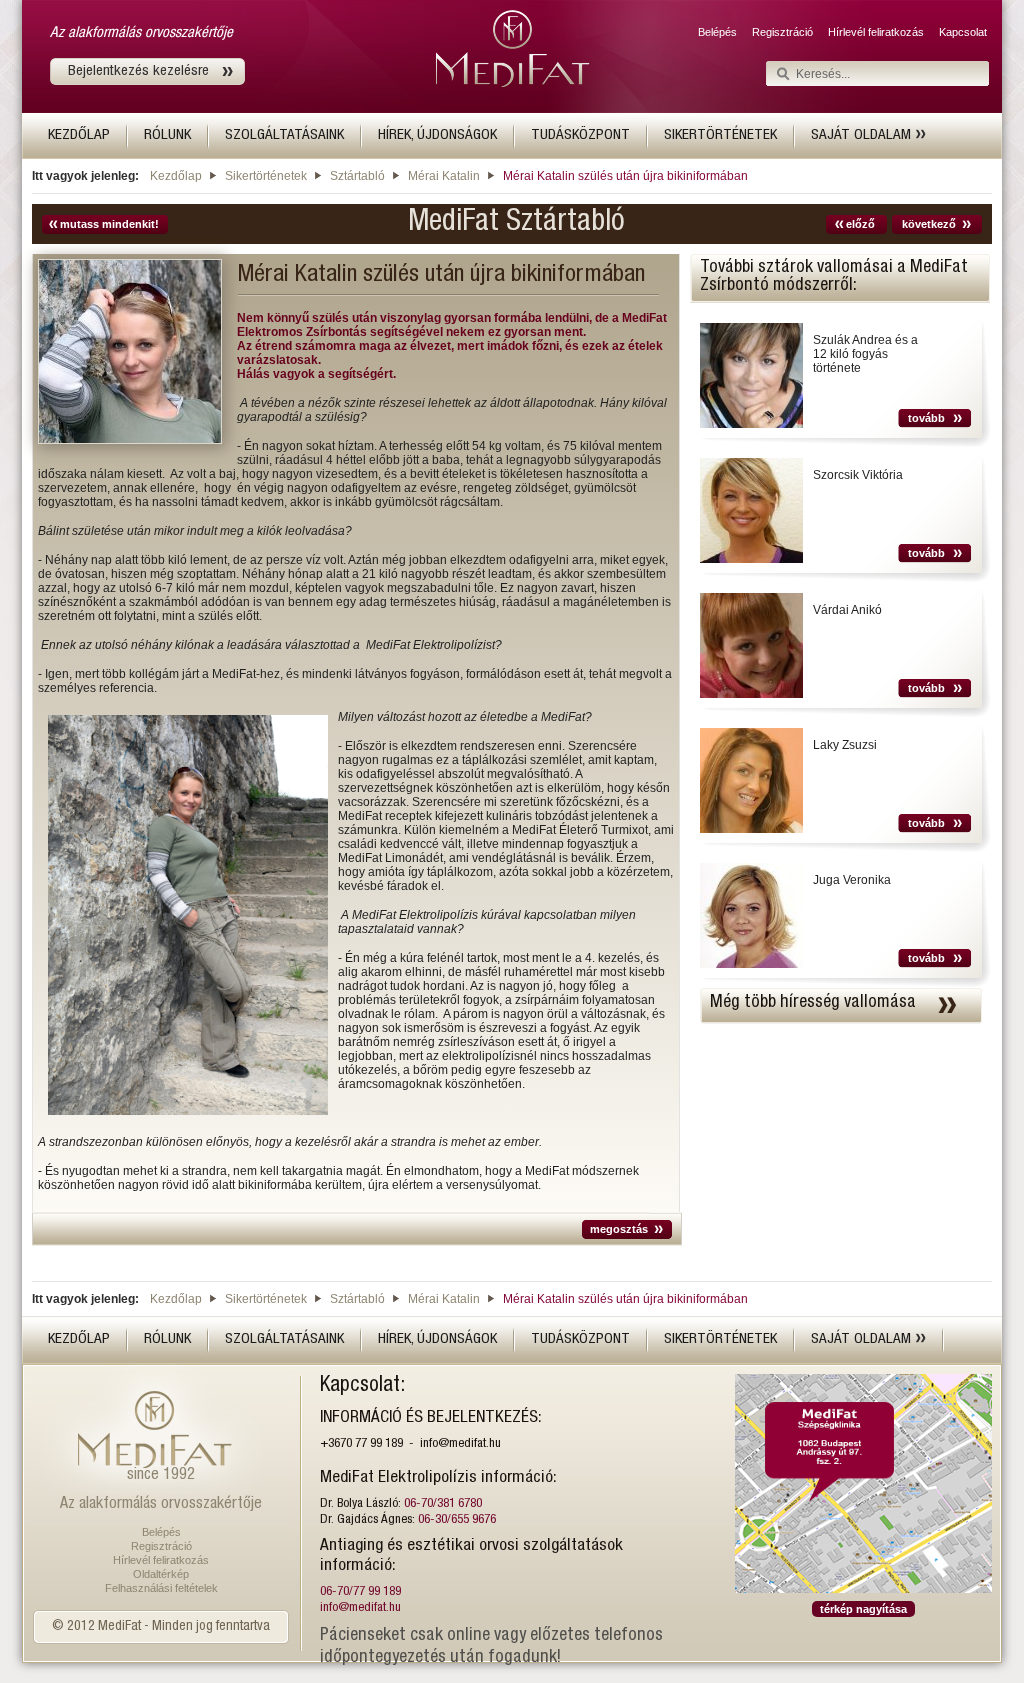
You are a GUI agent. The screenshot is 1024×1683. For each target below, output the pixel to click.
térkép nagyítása (863, 1609)
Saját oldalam (863, 135)
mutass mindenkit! (109, 224)
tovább (926, 418)
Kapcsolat (963, 32)
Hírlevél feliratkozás (876, 32)
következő (929, 224)
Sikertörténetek (720, 135)
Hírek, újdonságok (437, 135)
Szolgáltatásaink (284, 135)
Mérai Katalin (444, 176)
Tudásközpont (580, 135)
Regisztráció (782, 32)
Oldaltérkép (161, 1574)
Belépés (717, 32)
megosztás (619, 1229)
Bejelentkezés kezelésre (138, 71)
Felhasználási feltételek (161, 1588)
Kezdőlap (79, 135)
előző (860, 224)
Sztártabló (357, 176)
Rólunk (167, 135)
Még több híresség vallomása (813, 1003)
